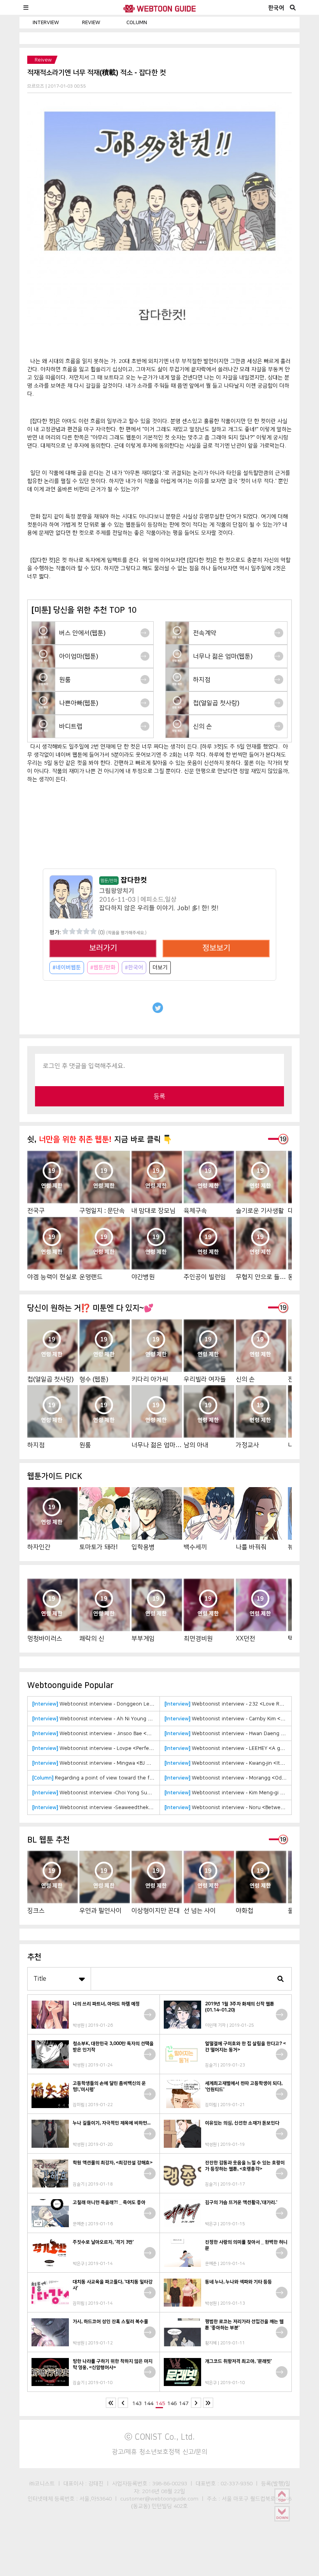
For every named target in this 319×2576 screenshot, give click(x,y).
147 (184, 2403)
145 (160, 2403)
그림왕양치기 (117, 891)
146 (172, 2403)
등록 (159, 1096)
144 (149, 2403)
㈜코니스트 (42, 2483)
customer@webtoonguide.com (159, 2499)
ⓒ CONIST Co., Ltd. (160, 2437)
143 (137, 2403)
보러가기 (103, 948)
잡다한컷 (124, 880)
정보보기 (216, 948)
